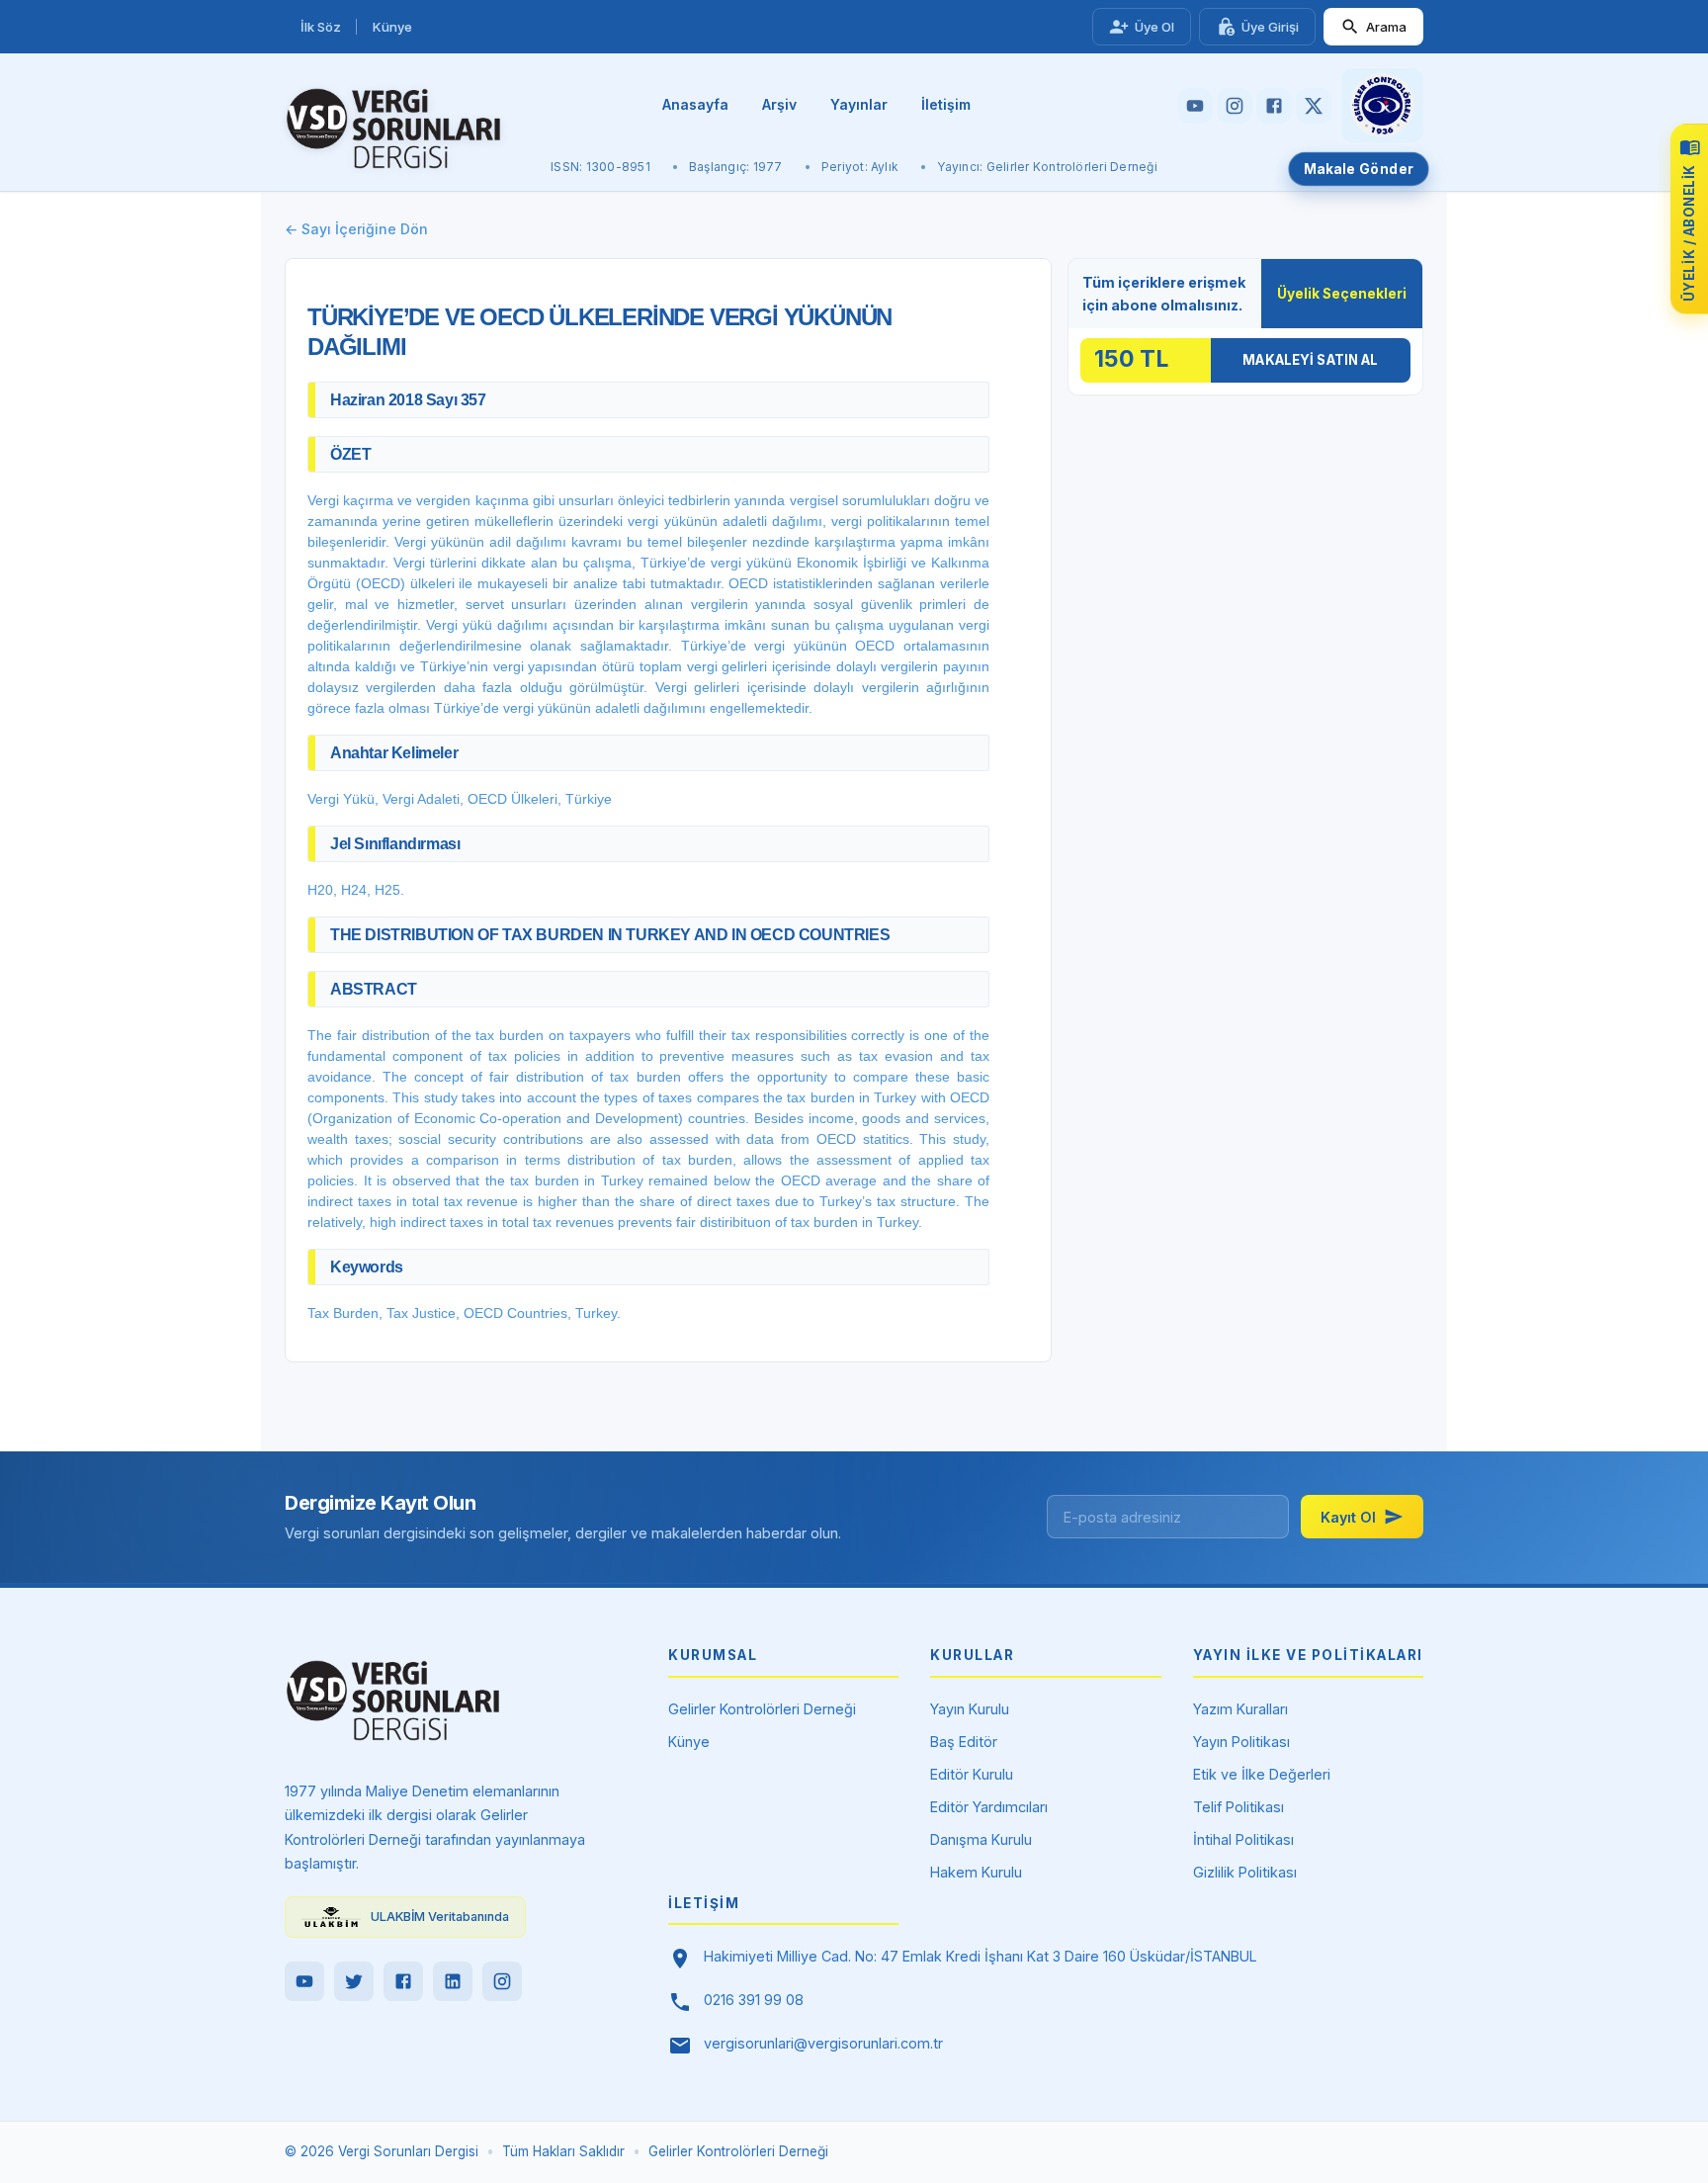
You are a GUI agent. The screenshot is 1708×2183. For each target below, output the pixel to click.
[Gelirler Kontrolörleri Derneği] (1382, 105)
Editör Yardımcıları (989, 1807)
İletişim (946, 104)
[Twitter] (354, 1981)
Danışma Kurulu (981, 1839)
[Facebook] (403, 1981)
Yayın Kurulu (970, 1709)
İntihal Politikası (1243, 1839)
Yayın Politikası (1241, 1742)
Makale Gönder (1359, 169)
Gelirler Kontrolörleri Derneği (762, 1709)
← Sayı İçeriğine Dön (356, 229)
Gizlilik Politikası (1245, 1872)
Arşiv (779, 104)
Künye (392, 27)
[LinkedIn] (453, 1981)
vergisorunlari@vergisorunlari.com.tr (823, 2043)
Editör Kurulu (972, 1774)
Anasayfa (695, 104)
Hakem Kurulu (976, 1872)
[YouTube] (304, 1981)
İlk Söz (321, 27)
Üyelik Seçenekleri (1342, 294)
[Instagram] (502, 1981)
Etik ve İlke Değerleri (1262, 1774)
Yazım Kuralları (1240, 1709)
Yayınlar (859, 104)
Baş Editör (964, 1742)
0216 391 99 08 (754, 2000)
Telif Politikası (1238, 1807)
